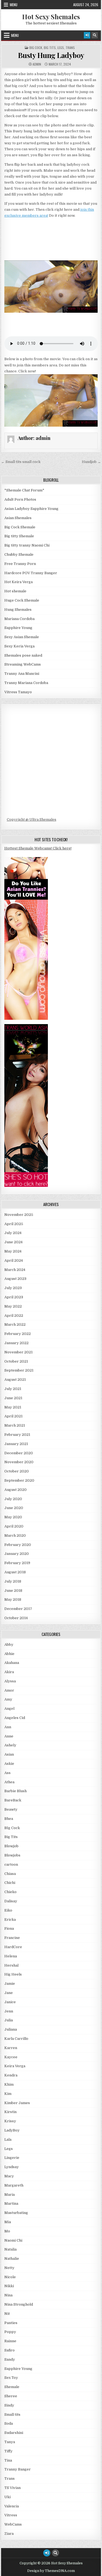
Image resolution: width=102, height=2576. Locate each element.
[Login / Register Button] (87, 35)
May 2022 (13, 1306)
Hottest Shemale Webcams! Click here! (38, 848)
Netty (9, 2268)
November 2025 (19, 1215)
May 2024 (13, 1251)
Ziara (9, 2534)
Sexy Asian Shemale (22, 637)
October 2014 (16, 1618)
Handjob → (91, 462)
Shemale (12, 2387)
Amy (8, 1699)
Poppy (10, 2332)
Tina (8, 2460)
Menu (14, 5)
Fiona (9, 1928)
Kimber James (17, 2103)
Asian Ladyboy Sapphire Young (31, 509)
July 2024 (13, 1233)
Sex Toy (11, 2378)
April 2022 (14, 1316)
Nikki (9, 2286)
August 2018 (15, 1572)
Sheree (11, 2396)
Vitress (11, 2515)
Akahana (12, 1663)
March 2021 (15, 1425)
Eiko (8, 1910)
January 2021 (16, 1444)
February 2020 (18, 1545)
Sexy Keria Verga (19, 646)
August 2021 (15, 1380)
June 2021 (13, 1398)
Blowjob (11, 1846)
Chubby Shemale (19, 554)
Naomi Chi (13, 2240)
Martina (11, 2203)
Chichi (10, 1883)
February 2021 (17, 1435)
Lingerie (12, 2158)
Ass (7, 1773)
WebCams (13, 2524)
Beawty (11, 1809)
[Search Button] (95, 35)
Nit (7, 2314)
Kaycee (11, 2057)
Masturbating (16, 2213)
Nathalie (12, 2259)
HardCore (13, 1947)
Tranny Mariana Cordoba (26, 683)
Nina (8, 2295)
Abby (9, 1645)
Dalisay (11, 1901)
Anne (9, 1736)
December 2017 (18, 1609)
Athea (9, 1782)
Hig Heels (13, 1974)
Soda (9, 2423)
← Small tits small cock (21, 462)
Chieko (10, 1892)
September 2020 (19, 1480)
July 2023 (13, 1288)
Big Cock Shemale (20, 527)
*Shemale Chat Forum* (24, 490)
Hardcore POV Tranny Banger (31, 573)
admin (37, 64)
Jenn (9, 2011)
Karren (11, 2048)
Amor (9, 1690)
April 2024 (14, 1260)
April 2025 (14, 1224)
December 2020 (19, 1453)
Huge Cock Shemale (22, 600)
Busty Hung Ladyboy (51, 55)
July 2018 (13, 1581)
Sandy (10, 2359)
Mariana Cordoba (19, 619)
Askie (9, 1764)
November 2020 (19, 1462)
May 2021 (13, 1407)
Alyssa (10, 1681)
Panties (11, 2323)
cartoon (11, 1864)
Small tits (12, 2414)
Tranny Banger (18, 2469)
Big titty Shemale (19, 536)
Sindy (9, 2405)
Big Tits (50, 48)
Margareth (14, 2185)
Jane (9, 1993)
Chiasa (10, 1874)
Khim (9, 2084)
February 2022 (18, 1334)
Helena (11, 1956)
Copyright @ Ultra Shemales (32, 819)
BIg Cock (36, 48)
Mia (8, 2222)
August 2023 (15, 1279)
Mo (7, 2231)
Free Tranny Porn (20, 564)
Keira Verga (15, 2066)
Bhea (9, 1819)
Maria (10, 2195)
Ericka (10, 1920)
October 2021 (16, 1361)
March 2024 (15, 1270)
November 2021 (18, 1352)
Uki (7, 2497)
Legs (61, 48)
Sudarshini (14, 2433)
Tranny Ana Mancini (22, 674)
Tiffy (8, 2451)
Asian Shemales (18, 518)
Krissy (10, 2121)
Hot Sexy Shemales (51, 17)
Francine (12, 1938)
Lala (8, 2139)
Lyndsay (12, 2167)
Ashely (10, 1745)
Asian (9, 1754)
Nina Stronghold (19, 2304)
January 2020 (17, 1554)
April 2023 (14, 1297)
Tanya (10, 2442)
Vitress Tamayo (18, 692)
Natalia (10, 2249)
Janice (10, 2002)
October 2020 (17, 1471)
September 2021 (19, 1370)
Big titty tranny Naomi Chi (27, 545)
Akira (9, 1672)
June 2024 (13, 1242)
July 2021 (13, 1389)
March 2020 (15, 1535)
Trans (70, 48)
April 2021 (13, 1416)
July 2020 (13, 1499)
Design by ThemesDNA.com (51, 2571)
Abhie (9, 1654)
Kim (8, 2094)
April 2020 (14, 1526)
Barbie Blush (16, 1791)
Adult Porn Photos (20, 499)
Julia (9, 2020)
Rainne (10, 2341)
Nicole (10, 2277)
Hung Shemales (18, 610)
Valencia (12, 2506)
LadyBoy (12, 2130)
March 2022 (15, 1324)
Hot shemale (15, 591)
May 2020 (13, 1517)
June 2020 (14, 1508)
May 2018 (13, 1599)
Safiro (10, 2350)
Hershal (11, 1965)
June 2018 (13, 1591)
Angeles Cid (15, 1718)
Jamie (10, 1984)
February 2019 (17, 1563)
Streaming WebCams (23, 664)
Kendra (11, 2075)
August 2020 (16, 1490)
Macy (9, 2176)
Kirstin (10, 2112)
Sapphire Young (18, 628)
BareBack (13, 1800)
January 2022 (16, 1343)
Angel (9, 1709)
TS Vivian (13, 2488)
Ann (8, 1727)
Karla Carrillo (16, 2039)
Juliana (11, 2029)
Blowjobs (12, 1855)
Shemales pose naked (23, 655)
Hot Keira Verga (18, 582)
